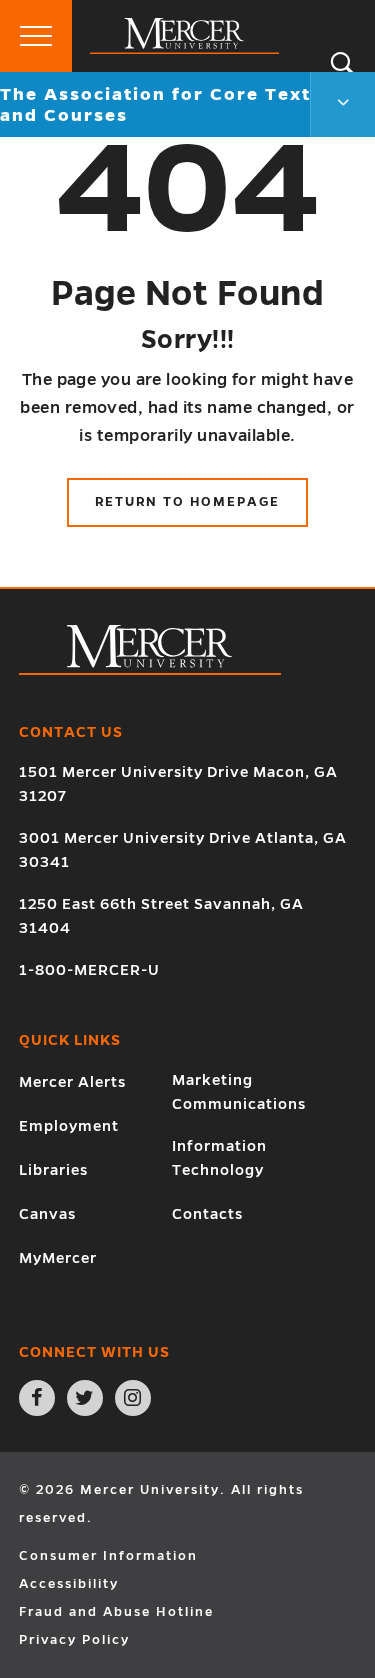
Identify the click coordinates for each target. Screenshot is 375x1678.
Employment (69, 1126)
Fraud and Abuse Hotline (116, 1612)
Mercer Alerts (72, 1082)
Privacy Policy (74, 1640)
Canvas (47, 1214)
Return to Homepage (187, 502)
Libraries (53, 1170)
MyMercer (58, 1258)
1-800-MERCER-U (89, 970)
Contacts (207, 1214)
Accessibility (69, 1584)
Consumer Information (108, 1556)
